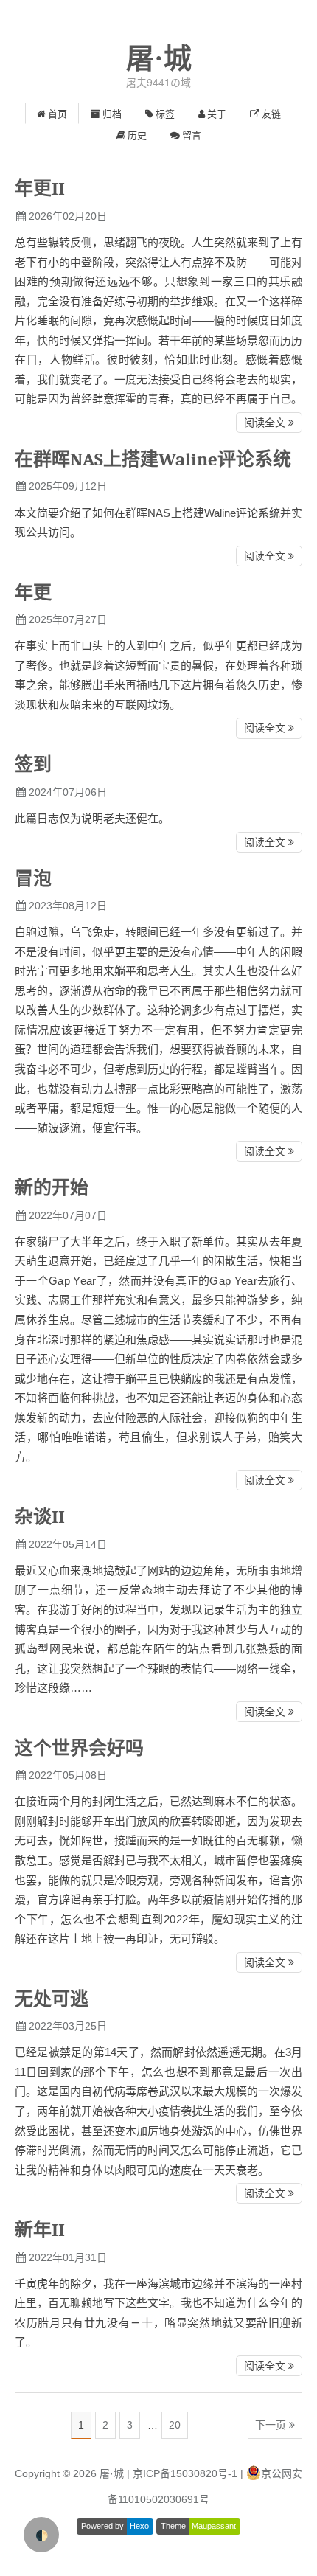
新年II (40, 2230)
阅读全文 (265, 423)
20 (175, 2425)
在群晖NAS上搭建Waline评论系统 (153, 459)
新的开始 (52, 1188)
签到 (33, 764)
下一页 (271, 2425)
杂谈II (40, 1517)
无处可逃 (52, 1999)
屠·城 (159, 58)
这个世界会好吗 (79, 1748)
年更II (40, 188)
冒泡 (33, 879)
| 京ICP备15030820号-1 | (187, 2473)
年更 (33, 593)
